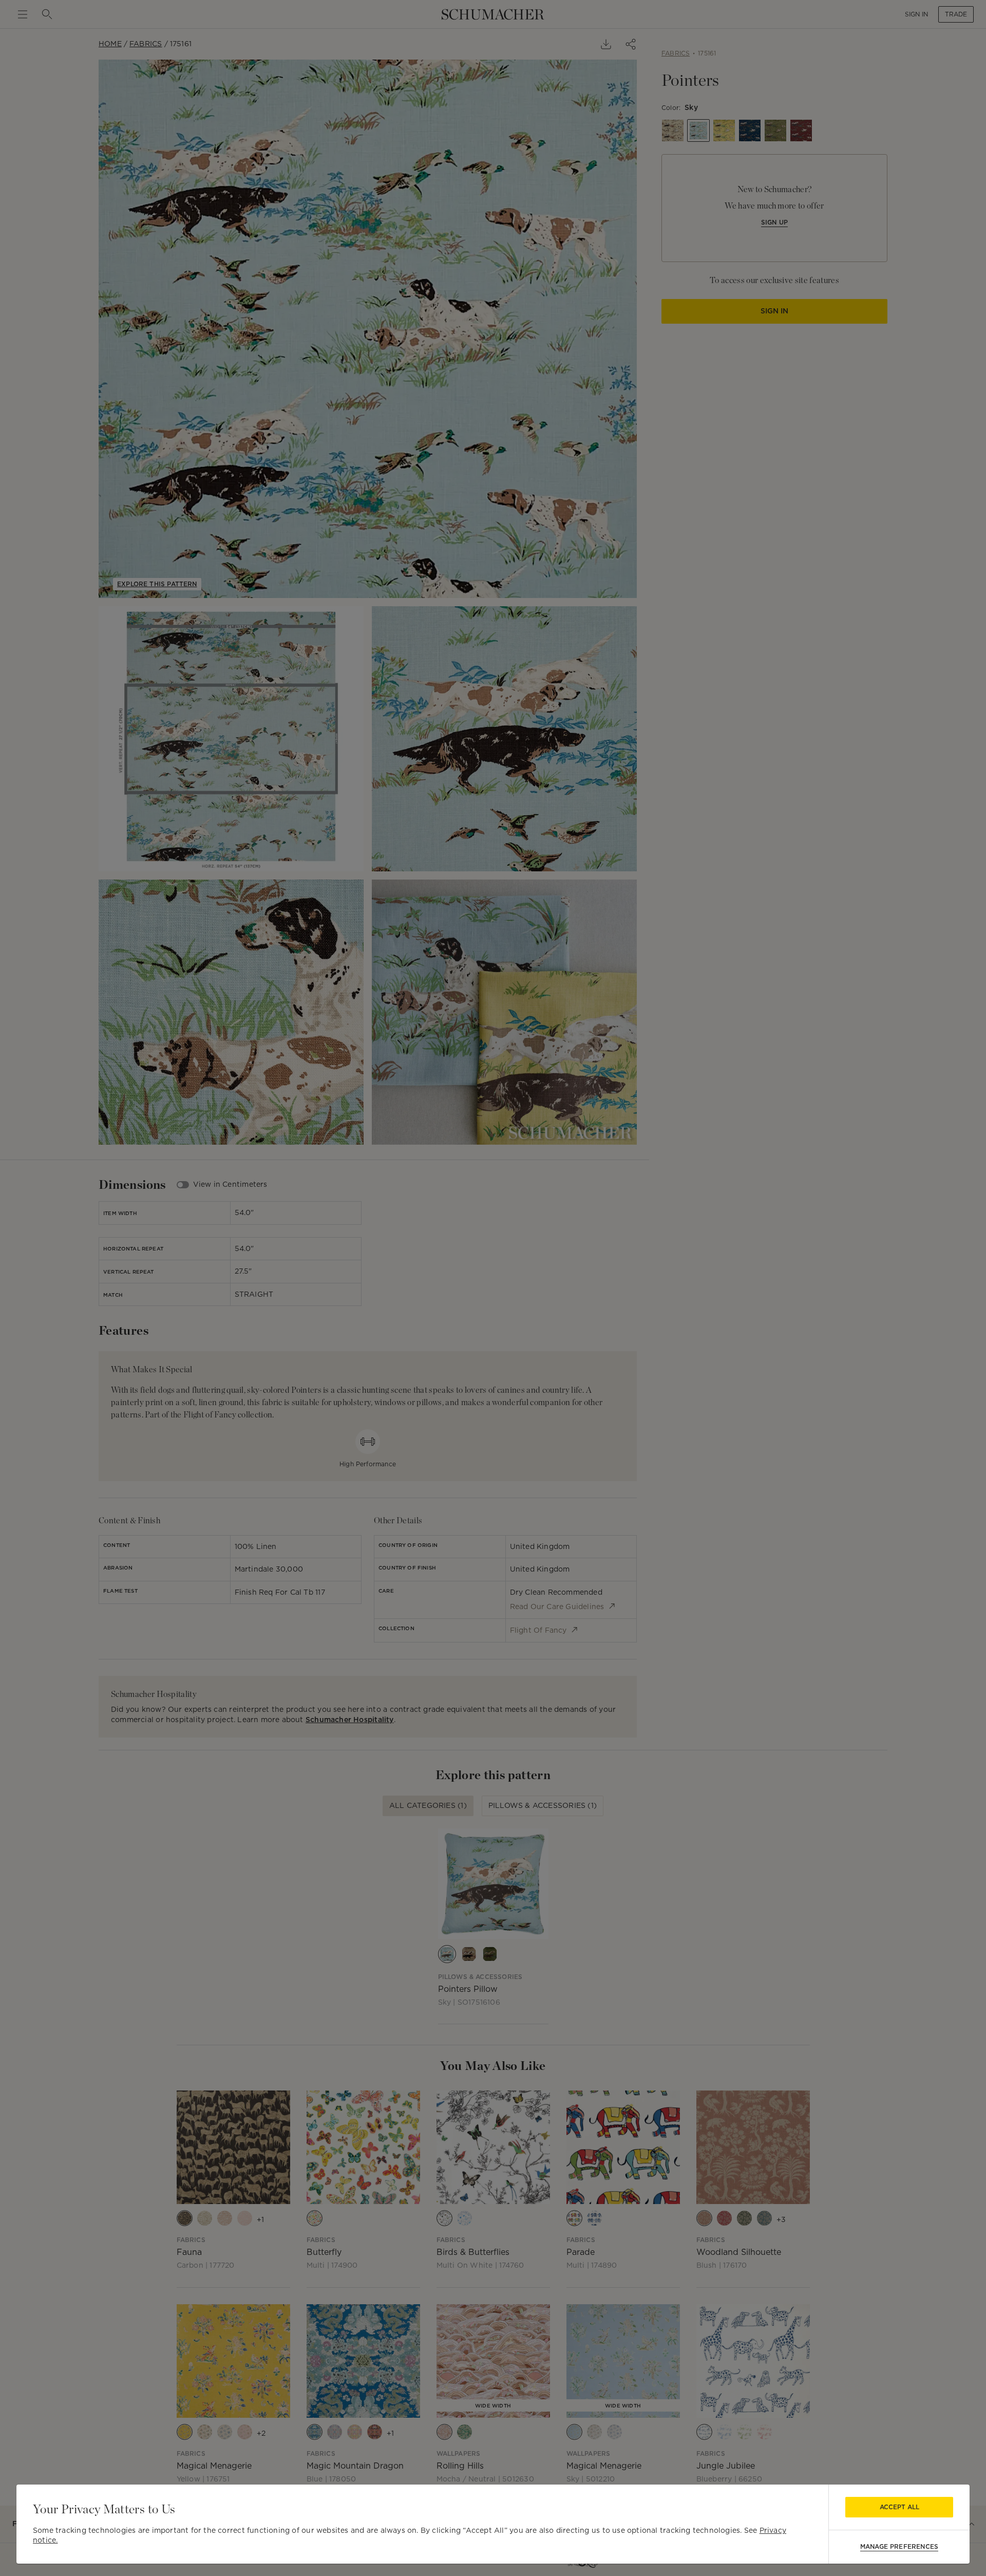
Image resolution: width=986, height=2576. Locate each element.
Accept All (899, 2507)
